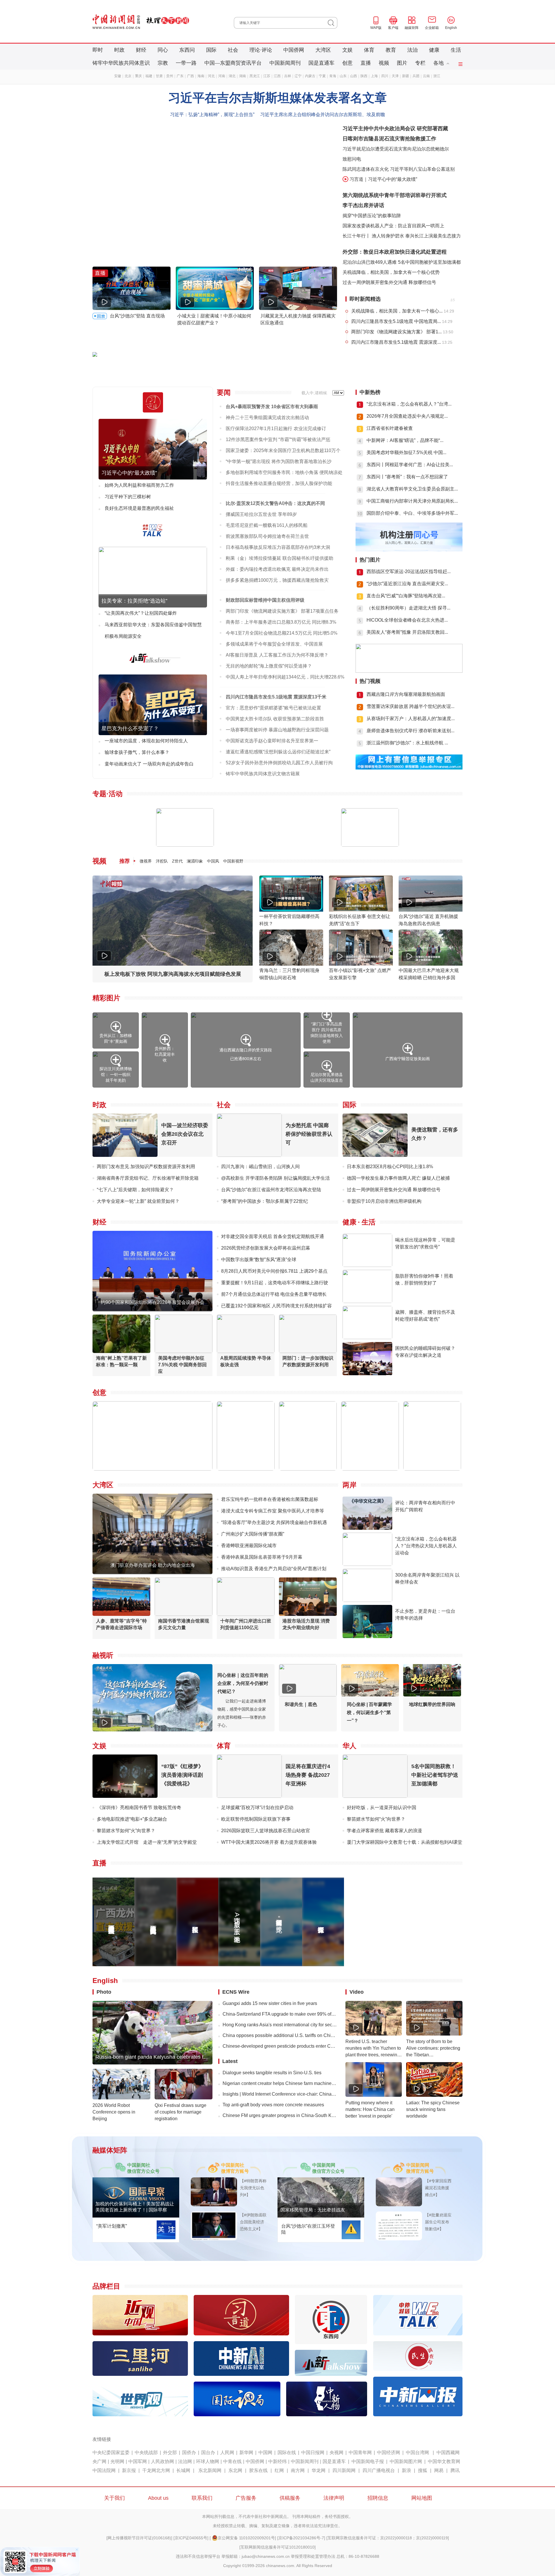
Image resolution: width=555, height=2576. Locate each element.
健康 (434, 50)
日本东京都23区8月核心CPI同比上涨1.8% (390, 1167)
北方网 (163, 2470)
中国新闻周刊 (285, 63)
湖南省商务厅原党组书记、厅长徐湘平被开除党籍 (148, 1178)
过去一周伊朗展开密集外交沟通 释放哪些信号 (389, 282)
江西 (277, 76)
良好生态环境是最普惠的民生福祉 (139, 508)
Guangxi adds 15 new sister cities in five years (270, 2003)
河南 (222, 76)
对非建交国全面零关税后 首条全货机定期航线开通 (273, 1236)
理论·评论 (261, 50)
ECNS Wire (236, 1992)
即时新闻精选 (365, 299)
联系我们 (202, 2498)
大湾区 (323, 50)
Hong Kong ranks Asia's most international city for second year (280, 2025)
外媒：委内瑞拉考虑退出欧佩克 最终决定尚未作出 (277, 569)
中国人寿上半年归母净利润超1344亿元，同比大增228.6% (285, 677)
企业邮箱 (432, 28)
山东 (343, 76)
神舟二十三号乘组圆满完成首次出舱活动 (267, 418)
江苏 (267, 76)
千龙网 (149, 2470)
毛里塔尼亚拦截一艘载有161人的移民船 (267, 525)
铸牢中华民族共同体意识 (121, 63)
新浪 (406, 2470)
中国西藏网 (448, 2453)
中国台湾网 (417, 2453)
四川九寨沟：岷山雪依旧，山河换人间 (260, 1167)
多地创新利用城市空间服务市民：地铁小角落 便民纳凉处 (284, 472)
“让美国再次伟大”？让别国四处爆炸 (141, 613)
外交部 (170, 2453)
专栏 (420, 63)
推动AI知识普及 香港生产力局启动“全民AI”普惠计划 (274, 1569)
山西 (354, 76)
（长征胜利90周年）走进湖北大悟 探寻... (408, 608)
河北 (211, 76)
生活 (456, 50)
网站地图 (422, 2498)
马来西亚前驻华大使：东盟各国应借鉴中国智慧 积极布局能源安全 (153, 630)
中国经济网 (388, 2453)
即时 (98, 50)
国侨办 (189, 2453)
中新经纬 (277, 2461)
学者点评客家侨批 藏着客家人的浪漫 (384, 1831)
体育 (369, 50)
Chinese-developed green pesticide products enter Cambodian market (280, 2046)
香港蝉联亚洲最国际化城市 (249, 1546)
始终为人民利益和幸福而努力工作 (139, 485)
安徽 (118, 76)
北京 (128, 76)
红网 (279, 2470)
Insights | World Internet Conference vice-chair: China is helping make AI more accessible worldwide (280, 2094)
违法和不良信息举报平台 (198, 2556)
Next (330, 253)
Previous (283, 253)
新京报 (129, 2470)
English (451, 28)
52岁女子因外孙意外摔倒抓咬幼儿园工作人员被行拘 (279, 763)
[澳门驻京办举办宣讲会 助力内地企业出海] (152, 1572)
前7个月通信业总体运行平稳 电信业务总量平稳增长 (274, 1294)
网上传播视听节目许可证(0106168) (139, 2538)
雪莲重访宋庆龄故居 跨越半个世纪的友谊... (410, 706)
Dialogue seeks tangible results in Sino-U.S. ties (272, 2073)
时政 (119, 50)
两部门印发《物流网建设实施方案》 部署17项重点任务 (282, 611)
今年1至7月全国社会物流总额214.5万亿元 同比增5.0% (282, 633)
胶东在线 (258, 2470)
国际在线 (287, 2453)
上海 (374, 76)
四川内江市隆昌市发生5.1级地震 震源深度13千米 (276, 697)
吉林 (288, 76)
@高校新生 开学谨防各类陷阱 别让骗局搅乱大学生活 (275, 1178)
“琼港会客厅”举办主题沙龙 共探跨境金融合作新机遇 (274, 1522)
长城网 (183, 2470)
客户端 (393, 28)
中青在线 (232, 2461)
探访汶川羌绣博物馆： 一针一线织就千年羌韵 (116, 1075)
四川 (385, 76)
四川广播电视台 (379, 2470)
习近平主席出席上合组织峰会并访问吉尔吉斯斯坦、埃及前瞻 (323, 115)
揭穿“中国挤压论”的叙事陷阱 (372, 216)
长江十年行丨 (356, 236)
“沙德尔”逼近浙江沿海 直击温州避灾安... (407, 584)
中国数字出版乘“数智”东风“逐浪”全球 (259, 1260)
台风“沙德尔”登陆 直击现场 (137, 316)
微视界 (146, 861)
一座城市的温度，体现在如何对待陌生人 (146, 741)
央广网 (99, 2461)
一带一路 (186, 63)
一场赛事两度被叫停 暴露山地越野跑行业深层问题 (277, 730)
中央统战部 (146, 2453)
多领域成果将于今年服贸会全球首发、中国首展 (274, 644)
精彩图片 (106, 998)
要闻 (224, 392)
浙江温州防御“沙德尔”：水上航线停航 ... (407, 743)
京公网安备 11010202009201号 (246, 2538)
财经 (141, 50)
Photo (104, 1992)
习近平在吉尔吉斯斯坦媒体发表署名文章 (277, 98)
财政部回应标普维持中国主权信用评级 (265, 600)
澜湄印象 (195, 861)
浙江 (437, 76)
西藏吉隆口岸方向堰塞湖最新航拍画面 (406, 694)
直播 (366, 63)
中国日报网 (313, 2453)
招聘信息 (378, 2498)
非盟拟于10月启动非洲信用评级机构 (384, 1201)
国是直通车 (321, 63)
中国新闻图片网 (406, 2461)
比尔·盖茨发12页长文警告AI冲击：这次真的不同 (275, 503)
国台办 (208, 2453)
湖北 (232, 76)
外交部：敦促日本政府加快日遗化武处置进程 (395, 252)
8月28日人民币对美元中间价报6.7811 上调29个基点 (274, 1271)
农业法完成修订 (310, 429)
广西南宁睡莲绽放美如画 (408, 1059)
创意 (347, 63)
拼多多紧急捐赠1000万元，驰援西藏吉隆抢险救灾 (277, 580)
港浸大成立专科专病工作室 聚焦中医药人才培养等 (273, 1511)
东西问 (187, 50)
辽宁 (298, 76)
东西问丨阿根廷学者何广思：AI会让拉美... (410, 465)
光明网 (117, 2461)
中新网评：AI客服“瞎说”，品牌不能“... (405, 440)
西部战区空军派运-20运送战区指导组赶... (409, 571)
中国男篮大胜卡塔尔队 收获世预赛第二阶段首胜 (275, 719)
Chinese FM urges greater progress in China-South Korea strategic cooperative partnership (280, 2115)
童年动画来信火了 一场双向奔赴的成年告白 (149, 764)
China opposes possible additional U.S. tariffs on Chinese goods (280, 2035)
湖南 (243, 76)
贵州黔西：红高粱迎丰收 (165, 1054)
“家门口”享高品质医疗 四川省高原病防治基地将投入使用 (327, 1033)
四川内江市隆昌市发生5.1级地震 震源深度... (396, 342)
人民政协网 (162, 2461)
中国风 (213, 861)
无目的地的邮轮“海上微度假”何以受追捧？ (269, 666)
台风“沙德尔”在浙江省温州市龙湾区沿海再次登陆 (271, 1190)
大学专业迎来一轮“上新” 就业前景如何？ (138, 1201)
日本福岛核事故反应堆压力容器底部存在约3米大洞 (278, 547)
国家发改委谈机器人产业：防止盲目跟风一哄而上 (393, 226)
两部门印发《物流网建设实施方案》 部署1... (396, 332)
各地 (439, 63)
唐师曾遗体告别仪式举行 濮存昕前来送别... (410, 731)
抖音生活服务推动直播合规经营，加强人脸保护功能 (279, 483)
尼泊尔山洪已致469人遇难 (370, 262)
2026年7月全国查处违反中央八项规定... (407, 416)
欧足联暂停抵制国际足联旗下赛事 (256, 1819)
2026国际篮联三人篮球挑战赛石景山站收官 (266, 1831)
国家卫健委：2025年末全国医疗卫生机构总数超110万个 (283, 450)
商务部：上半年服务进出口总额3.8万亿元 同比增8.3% (281, 622)
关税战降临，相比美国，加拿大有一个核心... (397, 311)
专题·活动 (108, 794)
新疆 (406, 76)
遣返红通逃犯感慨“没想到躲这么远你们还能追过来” (278, 752)
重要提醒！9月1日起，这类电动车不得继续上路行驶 (275, 1283)
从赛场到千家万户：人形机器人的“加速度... (411, 719)
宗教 (163, 63)
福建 (149, 76)
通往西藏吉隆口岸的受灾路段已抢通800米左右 (246, 1054)
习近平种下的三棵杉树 (128, 497)
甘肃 (159, 76)
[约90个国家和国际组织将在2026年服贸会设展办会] (152, 1309)
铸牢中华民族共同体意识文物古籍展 (263, 774)
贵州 (170, 76)
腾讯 (455, 2470)
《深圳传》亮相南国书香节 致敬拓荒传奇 (139, 1808)
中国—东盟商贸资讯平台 (233, 63)
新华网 (246, 2453)
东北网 (235, 2470)
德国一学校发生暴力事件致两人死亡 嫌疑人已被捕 (398, 1178)
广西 (190, 76)
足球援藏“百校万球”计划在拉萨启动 (257, 1808)
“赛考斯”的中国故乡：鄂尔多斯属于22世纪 (264, 1201)
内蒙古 (310, 76)
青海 (333, 76)
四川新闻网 (344, 2470)
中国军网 (138, 2461)
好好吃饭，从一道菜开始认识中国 (382, 1808)
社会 (233, 50)
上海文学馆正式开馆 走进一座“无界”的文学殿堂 (147, 1842)
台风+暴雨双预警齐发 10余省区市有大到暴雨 (272, 407)
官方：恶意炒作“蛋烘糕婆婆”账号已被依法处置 (273, 708)
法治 (412, 50)
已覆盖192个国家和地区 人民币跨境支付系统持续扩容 (276, 1306)
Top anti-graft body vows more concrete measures (273, 2105)
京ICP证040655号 (191, 2538)
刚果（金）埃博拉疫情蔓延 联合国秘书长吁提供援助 (280, 558)
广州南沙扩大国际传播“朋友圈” (253, 1534)
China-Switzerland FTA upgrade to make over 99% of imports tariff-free (280, 2014)
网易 (439, 2470)
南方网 (298, 2470)
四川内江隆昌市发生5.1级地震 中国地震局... (396, 321)
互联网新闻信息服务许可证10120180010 (277, 2547)
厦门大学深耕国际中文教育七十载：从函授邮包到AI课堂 (405, 1842)
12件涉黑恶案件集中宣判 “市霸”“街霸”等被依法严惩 (278, 439)
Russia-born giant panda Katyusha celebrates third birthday (164, 2057)
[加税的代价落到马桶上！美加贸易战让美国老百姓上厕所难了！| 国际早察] (136, 2216)
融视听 (103, 1655)
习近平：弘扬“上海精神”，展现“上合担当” (212, 115)
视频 (384, 63)
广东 (180, 76)
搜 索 (333, 23)
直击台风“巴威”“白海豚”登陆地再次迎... (406, 596)
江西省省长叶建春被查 (390, 428)
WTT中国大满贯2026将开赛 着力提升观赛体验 (269, 1842)
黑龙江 (255, 76)
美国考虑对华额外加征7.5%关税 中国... (406, 452)
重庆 (138, 76)
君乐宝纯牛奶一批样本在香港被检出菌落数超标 (270, 1499)
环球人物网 (208, 2461)
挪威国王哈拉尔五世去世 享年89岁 (261, 514)
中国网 (265, 2453)
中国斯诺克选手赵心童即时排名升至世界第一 (272, 741)
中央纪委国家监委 (111, 2453)
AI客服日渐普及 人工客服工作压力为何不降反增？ (277, 655)
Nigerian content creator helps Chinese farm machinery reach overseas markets (280, 2083)
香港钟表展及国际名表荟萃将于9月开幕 (262, 1557)
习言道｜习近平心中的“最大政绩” (383, 179)
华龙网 (319, 2470)
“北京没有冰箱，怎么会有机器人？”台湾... (409, 404)
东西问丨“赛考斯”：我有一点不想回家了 (407, 477)
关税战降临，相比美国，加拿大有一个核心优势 (391, 272)
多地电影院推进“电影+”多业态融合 (132, 1819)
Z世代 (177, 861)
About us (158, 2498)
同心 (163, 50)
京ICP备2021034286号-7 (301, 2538)
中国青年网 (360, 2453)
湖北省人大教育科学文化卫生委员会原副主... (412, 489)
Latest (230, 2061)
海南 (201, 76)
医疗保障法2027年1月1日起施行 (259, 429)
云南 (426, 76)
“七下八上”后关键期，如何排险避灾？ (135, 1190)
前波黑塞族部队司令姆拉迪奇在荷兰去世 (267, 536)
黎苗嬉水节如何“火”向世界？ (126, 1831)
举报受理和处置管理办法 (313, 2556)
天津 (395, 76)
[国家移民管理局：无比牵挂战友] (321, 2216)
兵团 (416, 76)
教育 (391, 50)
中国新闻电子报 (368, 2461)
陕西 (364, 76)
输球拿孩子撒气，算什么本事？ (137, 752)
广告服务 (246, 2498)
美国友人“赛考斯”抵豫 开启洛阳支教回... (407, 632)
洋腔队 (162, 861)
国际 (211, 50)
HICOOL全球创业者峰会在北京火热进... (407, 620)
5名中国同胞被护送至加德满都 (429, 262)
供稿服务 (290, 2498)
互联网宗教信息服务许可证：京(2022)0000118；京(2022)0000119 (388, 2538)
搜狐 (423, 2470)
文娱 (347, 50)
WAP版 (376, 28)
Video (357, 1992)
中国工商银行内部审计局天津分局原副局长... (412, 501)
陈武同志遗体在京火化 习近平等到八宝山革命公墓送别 (399, 169)
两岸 (349, 1485)
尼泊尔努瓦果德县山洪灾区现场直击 (327, 1077)
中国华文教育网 (444, 2461)
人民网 (227, 2453)
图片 (402, 63)
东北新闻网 (210, 2470)
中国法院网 (104, 2470)
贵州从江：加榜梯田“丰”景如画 (116, 1038)
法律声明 (334, 2498)
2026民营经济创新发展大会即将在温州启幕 (266, 1248)
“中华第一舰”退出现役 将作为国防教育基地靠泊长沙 (279, 461)
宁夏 (322, 76)
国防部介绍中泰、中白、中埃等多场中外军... (412, 513)
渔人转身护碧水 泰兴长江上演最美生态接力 (416, 236)
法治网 (185, 2461)
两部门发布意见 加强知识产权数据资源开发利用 (146, 1167)
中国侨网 (294, 50)
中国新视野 (233, 861)
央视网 (336, 2453)
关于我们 (114, 2498)
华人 (349, 1746)
